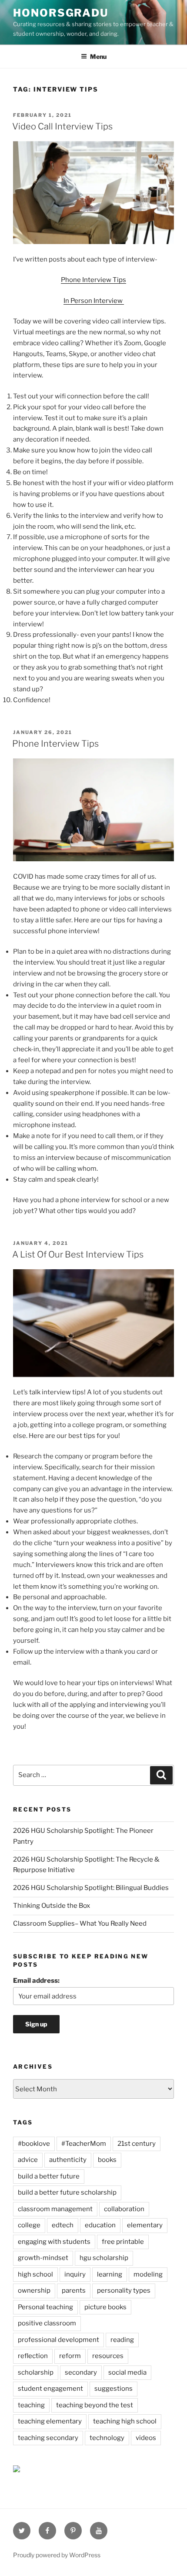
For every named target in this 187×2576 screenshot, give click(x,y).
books (107, 2160)
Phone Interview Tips (93, 280)
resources (108, 2356)
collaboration (124, 2209)
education (100, 2225)
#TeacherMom (84, 2144)
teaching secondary (48, 2438)
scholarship (36, 2372)
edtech (63, 2225)
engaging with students (54, 2242)
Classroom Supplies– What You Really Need (80, 1924)
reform (70, 2356)
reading (122, 2340)
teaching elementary (50, 2421)
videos (146, 2438)
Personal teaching (45, 2307)
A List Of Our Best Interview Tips (78, 1254)
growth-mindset (43, 2258)
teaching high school (125, 2421)
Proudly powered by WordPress (57, 2555)
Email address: (36, 1981)
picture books (105, 2307)
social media (127, 2372)
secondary (81, 2372)
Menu (98, 56)
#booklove (34, 2144)
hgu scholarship (104, 2258)
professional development (58, 2340)
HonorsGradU (61, 13)
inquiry (75, 2274)
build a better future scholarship (67, 2192)
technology (107, 2438)
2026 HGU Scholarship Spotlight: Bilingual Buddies (91, 1888)
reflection (33, 2356)
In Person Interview (94, 301)
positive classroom (47, 2323)
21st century (137, 2144)
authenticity (68, 2160)
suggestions (114, 2389)
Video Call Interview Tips (62, 126)
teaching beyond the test (95, 2405)
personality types (124, 2291)
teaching (31, 2405)
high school (35, 2274)
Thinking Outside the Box (52, 1906)
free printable (123, 2242)
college (29, 2225)
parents (74, 2291)
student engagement (50, 2389)
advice (28, 2160)
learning (110, 2274)
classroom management (55, 2209)
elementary (145, 2225)
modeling (148, 2274)
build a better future (49, 2176)
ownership (34, 2291)
